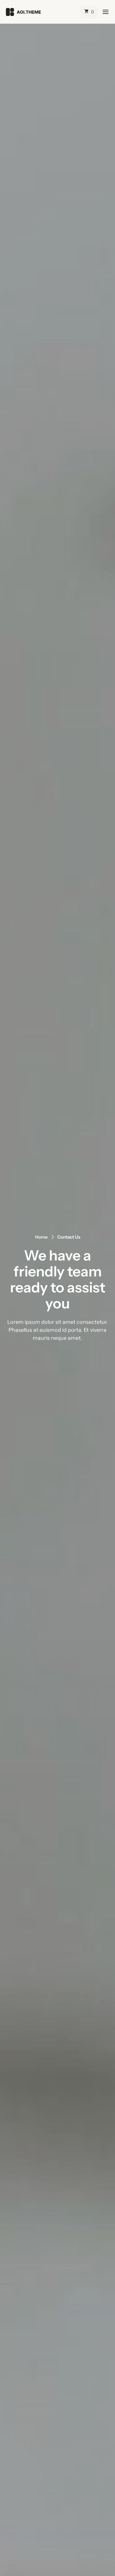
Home (41, 1237)
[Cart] (89, 12)
